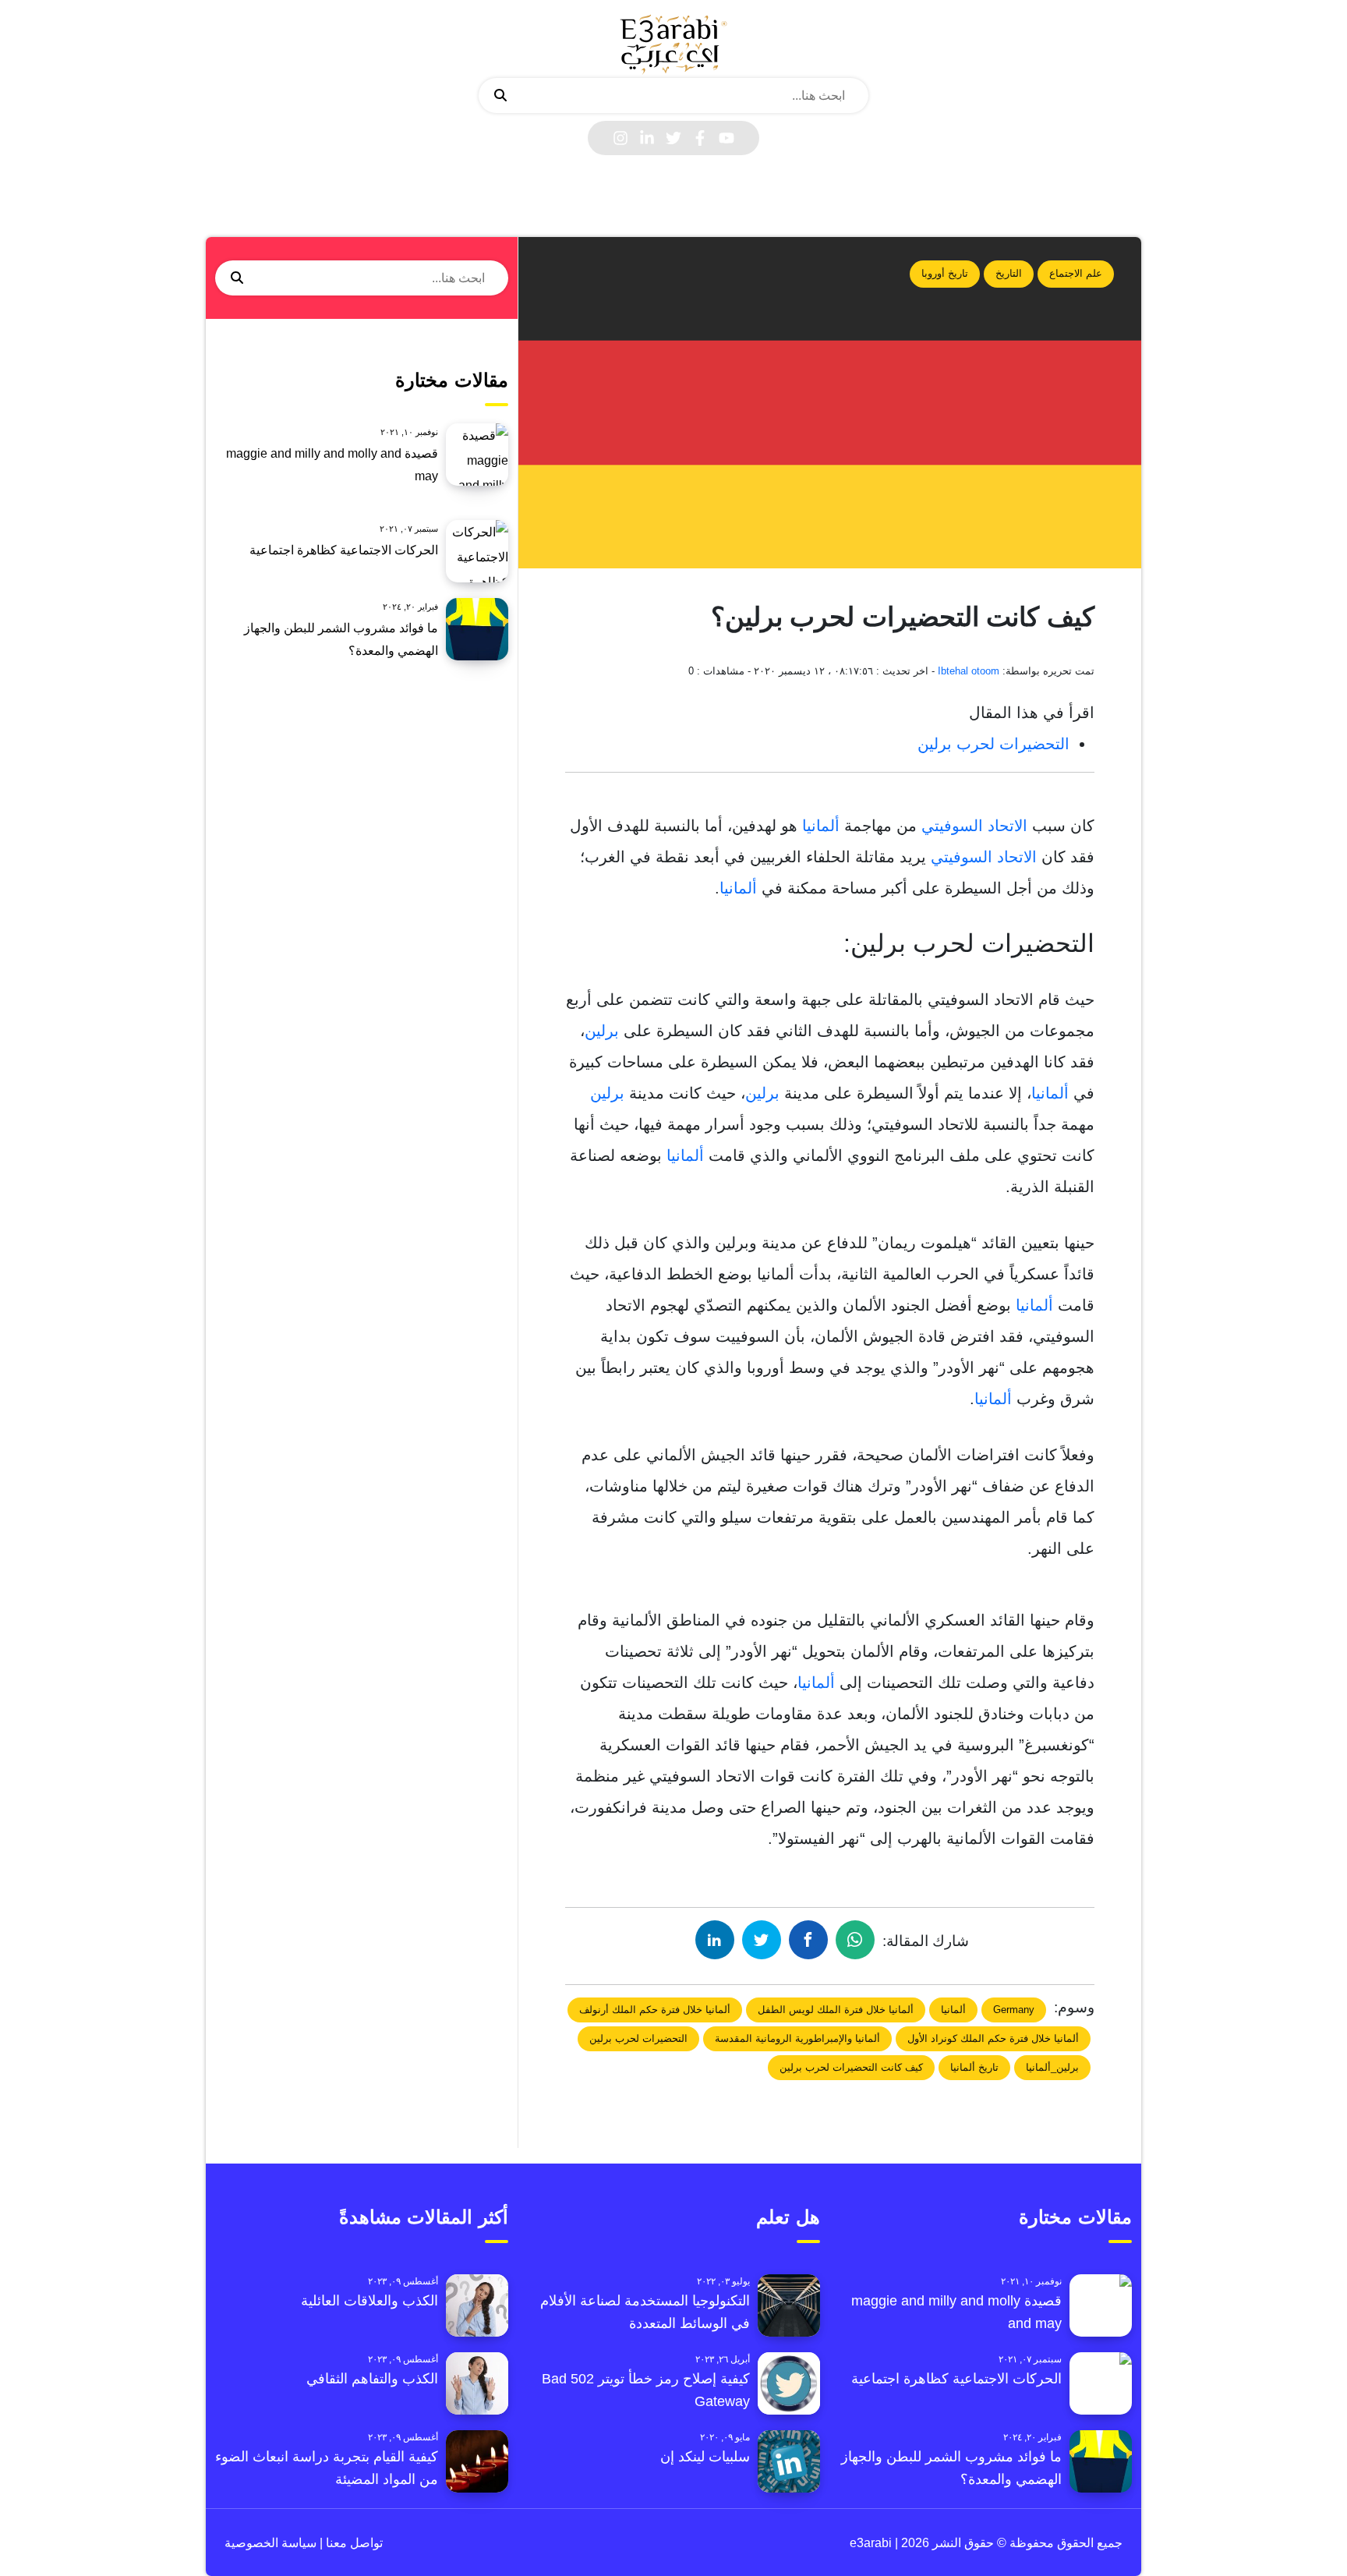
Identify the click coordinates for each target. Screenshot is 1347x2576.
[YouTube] (727, 138)
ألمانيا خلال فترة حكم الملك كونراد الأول (993, 2038)
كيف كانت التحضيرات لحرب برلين (851, 2067)
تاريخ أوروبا (945, 273)
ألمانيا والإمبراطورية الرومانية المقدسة (797, 2038)
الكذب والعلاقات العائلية (369, 2301)
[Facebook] (700, 138)
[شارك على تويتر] (762, 1940)
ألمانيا (821, 826)
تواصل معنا (353, 2543)
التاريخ (1009, 273)
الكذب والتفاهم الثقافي (372, 2379)
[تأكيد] (500, 96)
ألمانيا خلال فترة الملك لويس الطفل (836, 2010)
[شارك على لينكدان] (715, 1940)
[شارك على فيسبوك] (808, 1940)
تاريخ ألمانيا (974, 2067)
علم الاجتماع (1076, 273)
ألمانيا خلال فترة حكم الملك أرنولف (655, 2010)
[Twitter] (673, 138)
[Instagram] (620, 138)
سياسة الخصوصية (270, 2543)
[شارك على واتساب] (855, 1940)
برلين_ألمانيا (1052, 2067)
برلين (602, 1031)
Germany (1014, 2010)
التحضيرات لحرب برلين (993, 744)
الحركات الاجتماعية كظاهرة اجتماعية (344, 550)
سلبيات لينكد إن (705, 2457)
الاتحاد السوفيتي (974, 826)
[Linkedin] (647, 138)
